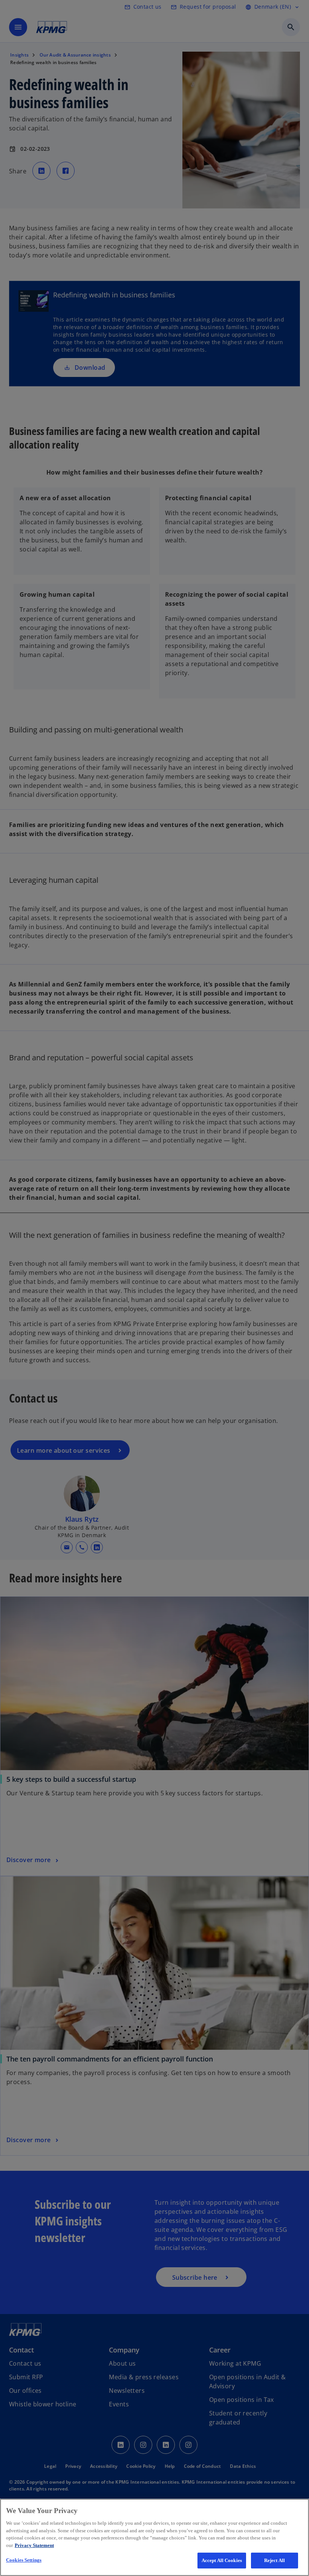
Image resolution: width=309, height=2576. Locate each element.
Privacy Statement (34, 2545)
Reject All (275, 2560)
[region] (154, 2537)
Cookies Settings (24, 2560)
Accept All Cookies (222, 2560)
